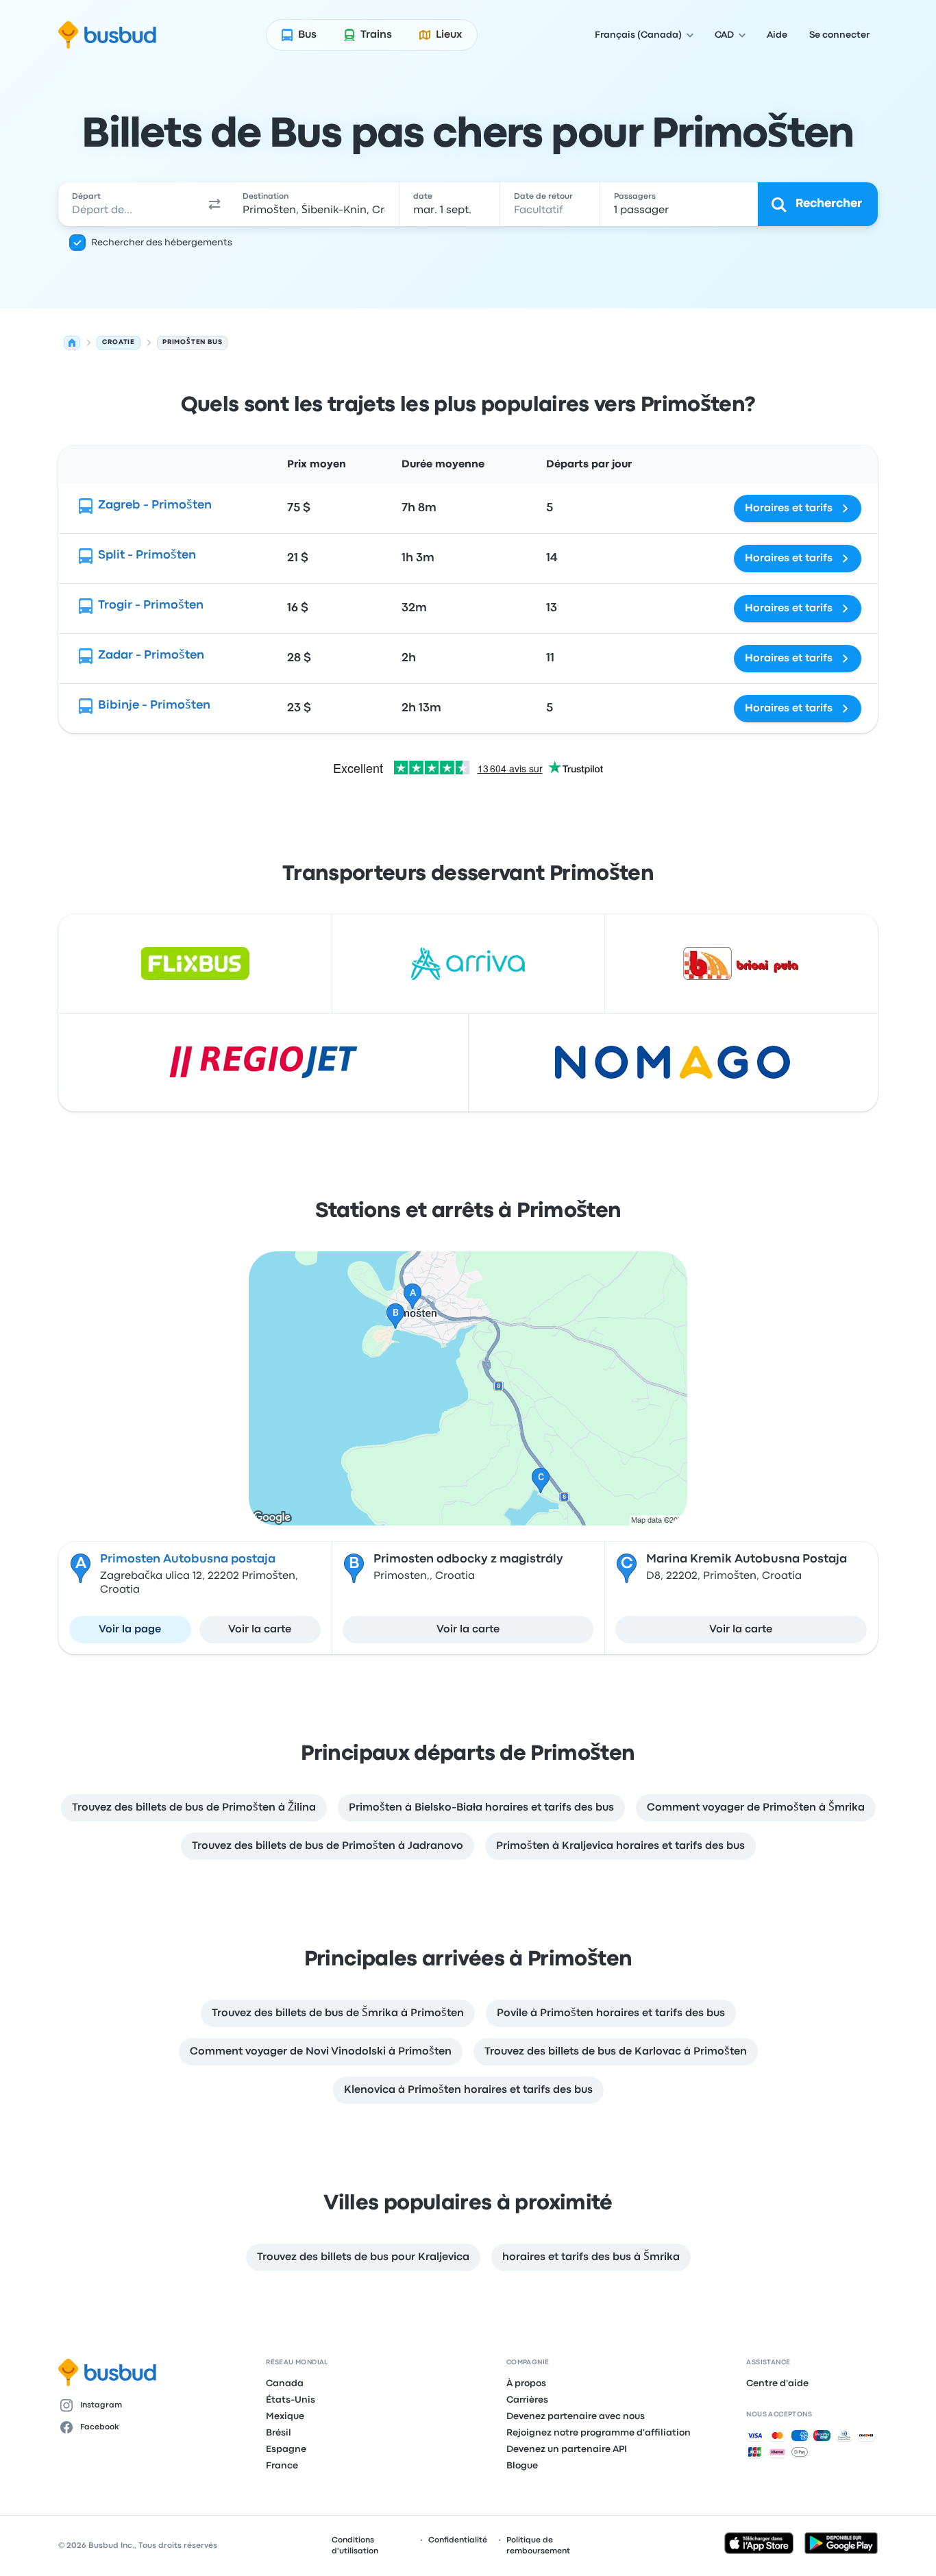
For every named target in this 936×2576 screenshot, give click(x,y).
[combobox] (129, 204)
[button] (214, 204)
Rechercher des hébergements (162, 243)
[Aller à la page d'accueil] (107, 35)
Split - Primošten (147, 555)
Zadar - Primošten (151, 655)
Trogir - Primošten (151, 605)
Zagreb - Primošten (155, 505)
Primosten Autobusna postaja (188, 1559)
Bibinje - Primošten (154, 706)
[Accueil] (72, 343)
